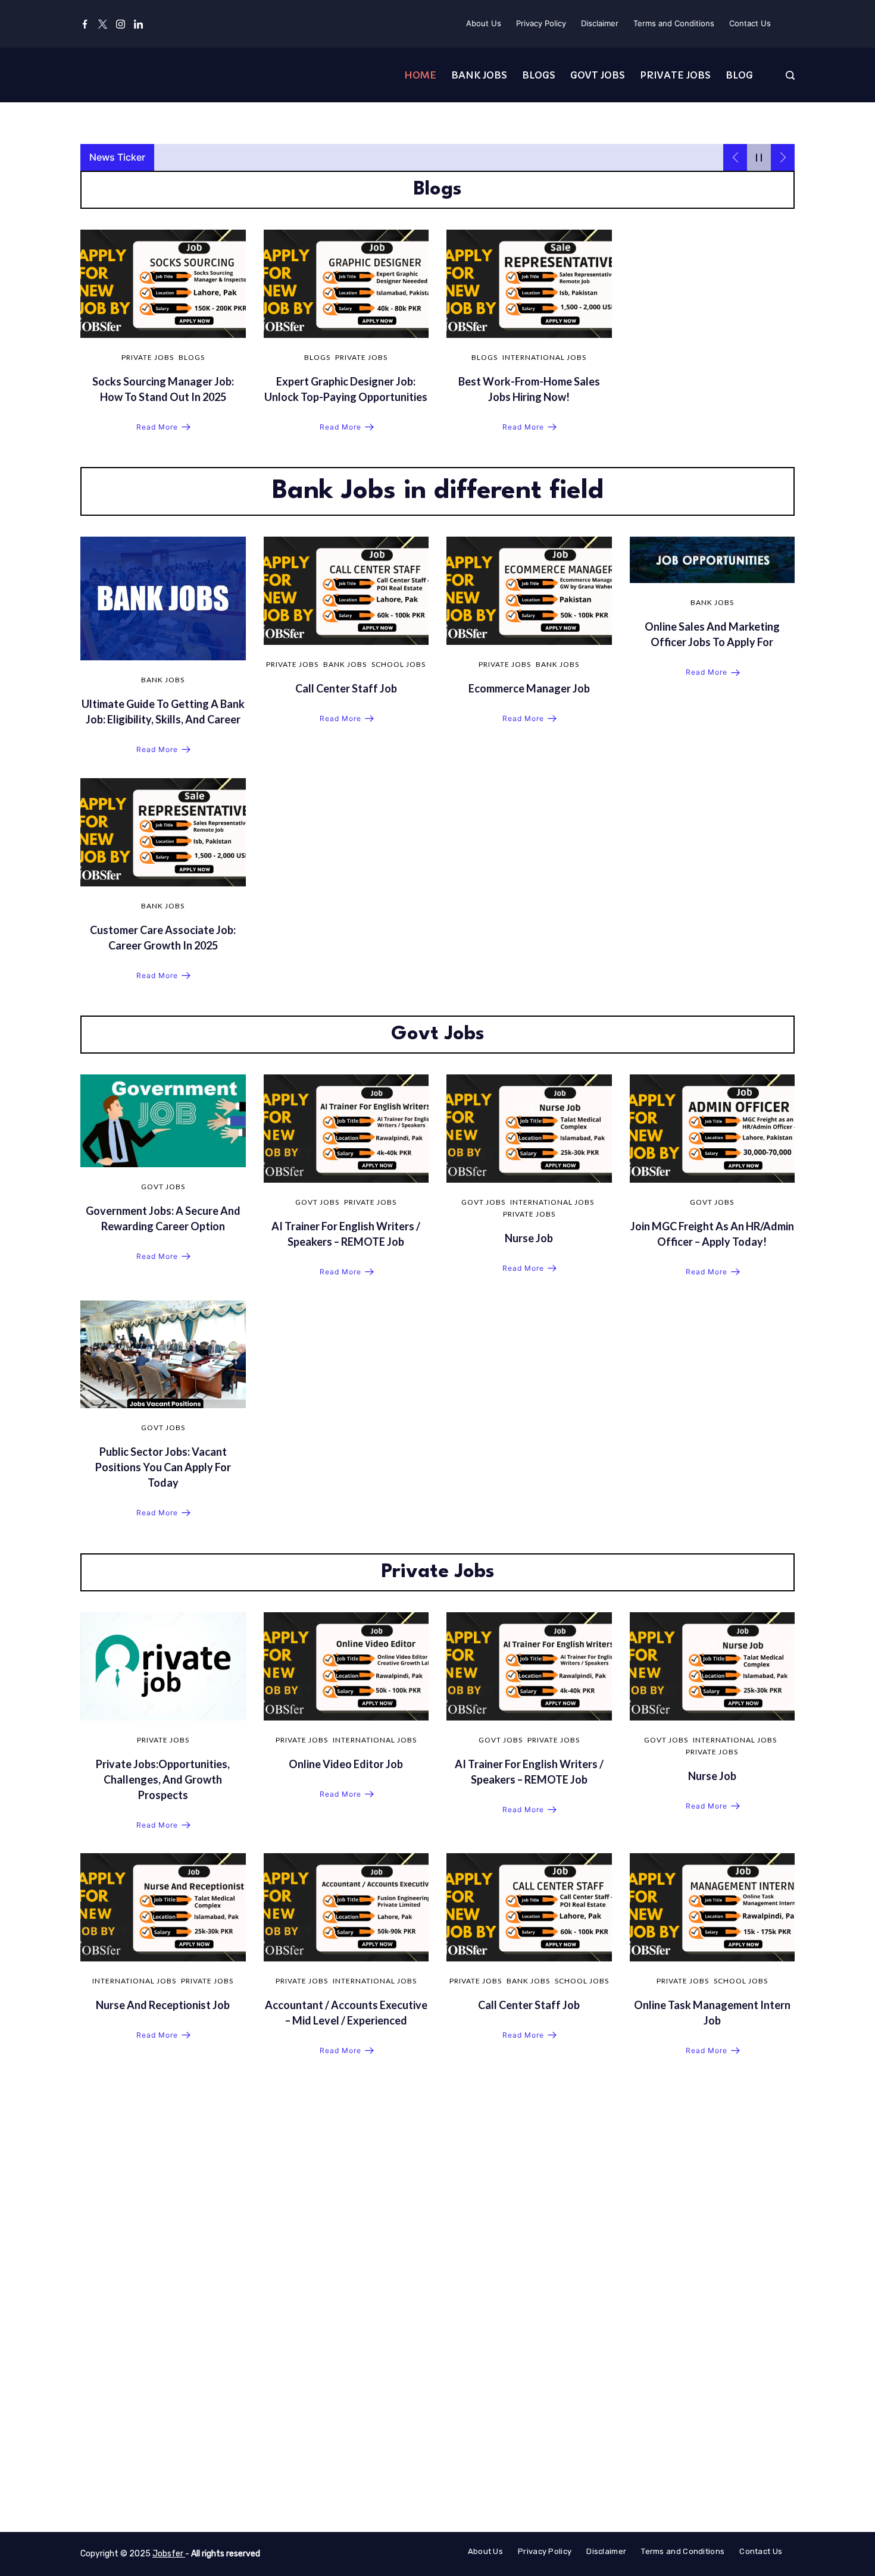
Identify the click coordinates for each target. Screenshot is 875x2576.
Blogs (539, 75)
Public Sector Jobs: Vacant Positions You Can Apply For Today (163, 1467)
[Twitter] (103, 24)
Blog (739, 75)
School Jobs (399, 664)
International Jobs (544, 357)
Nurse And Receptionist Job (163, 2005)
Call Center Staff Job (346, 688)
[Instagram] (121, 24)
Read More (157, 427)
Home (420, 75)
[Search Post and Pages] (790, 75)
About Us (484, 23)
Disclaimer (600, 23)
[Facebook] (85, 24)
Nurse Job (529, 1238)
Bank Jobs (479, 75)
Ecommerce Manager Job (529, 688)
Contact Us (750, 23)
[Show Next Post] (783, 157)
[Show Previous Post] (735, 157)
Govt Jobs (598, 75)
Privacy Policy (541, 23)
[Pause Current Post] (759, 157)
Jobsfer (169, 2554)
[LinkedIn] (138, 24)
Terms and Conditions (674, 23)
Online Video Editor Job (346, 1764)
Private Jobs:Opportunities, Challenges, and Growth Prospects (163, 1779)
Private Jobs (675, 75)
